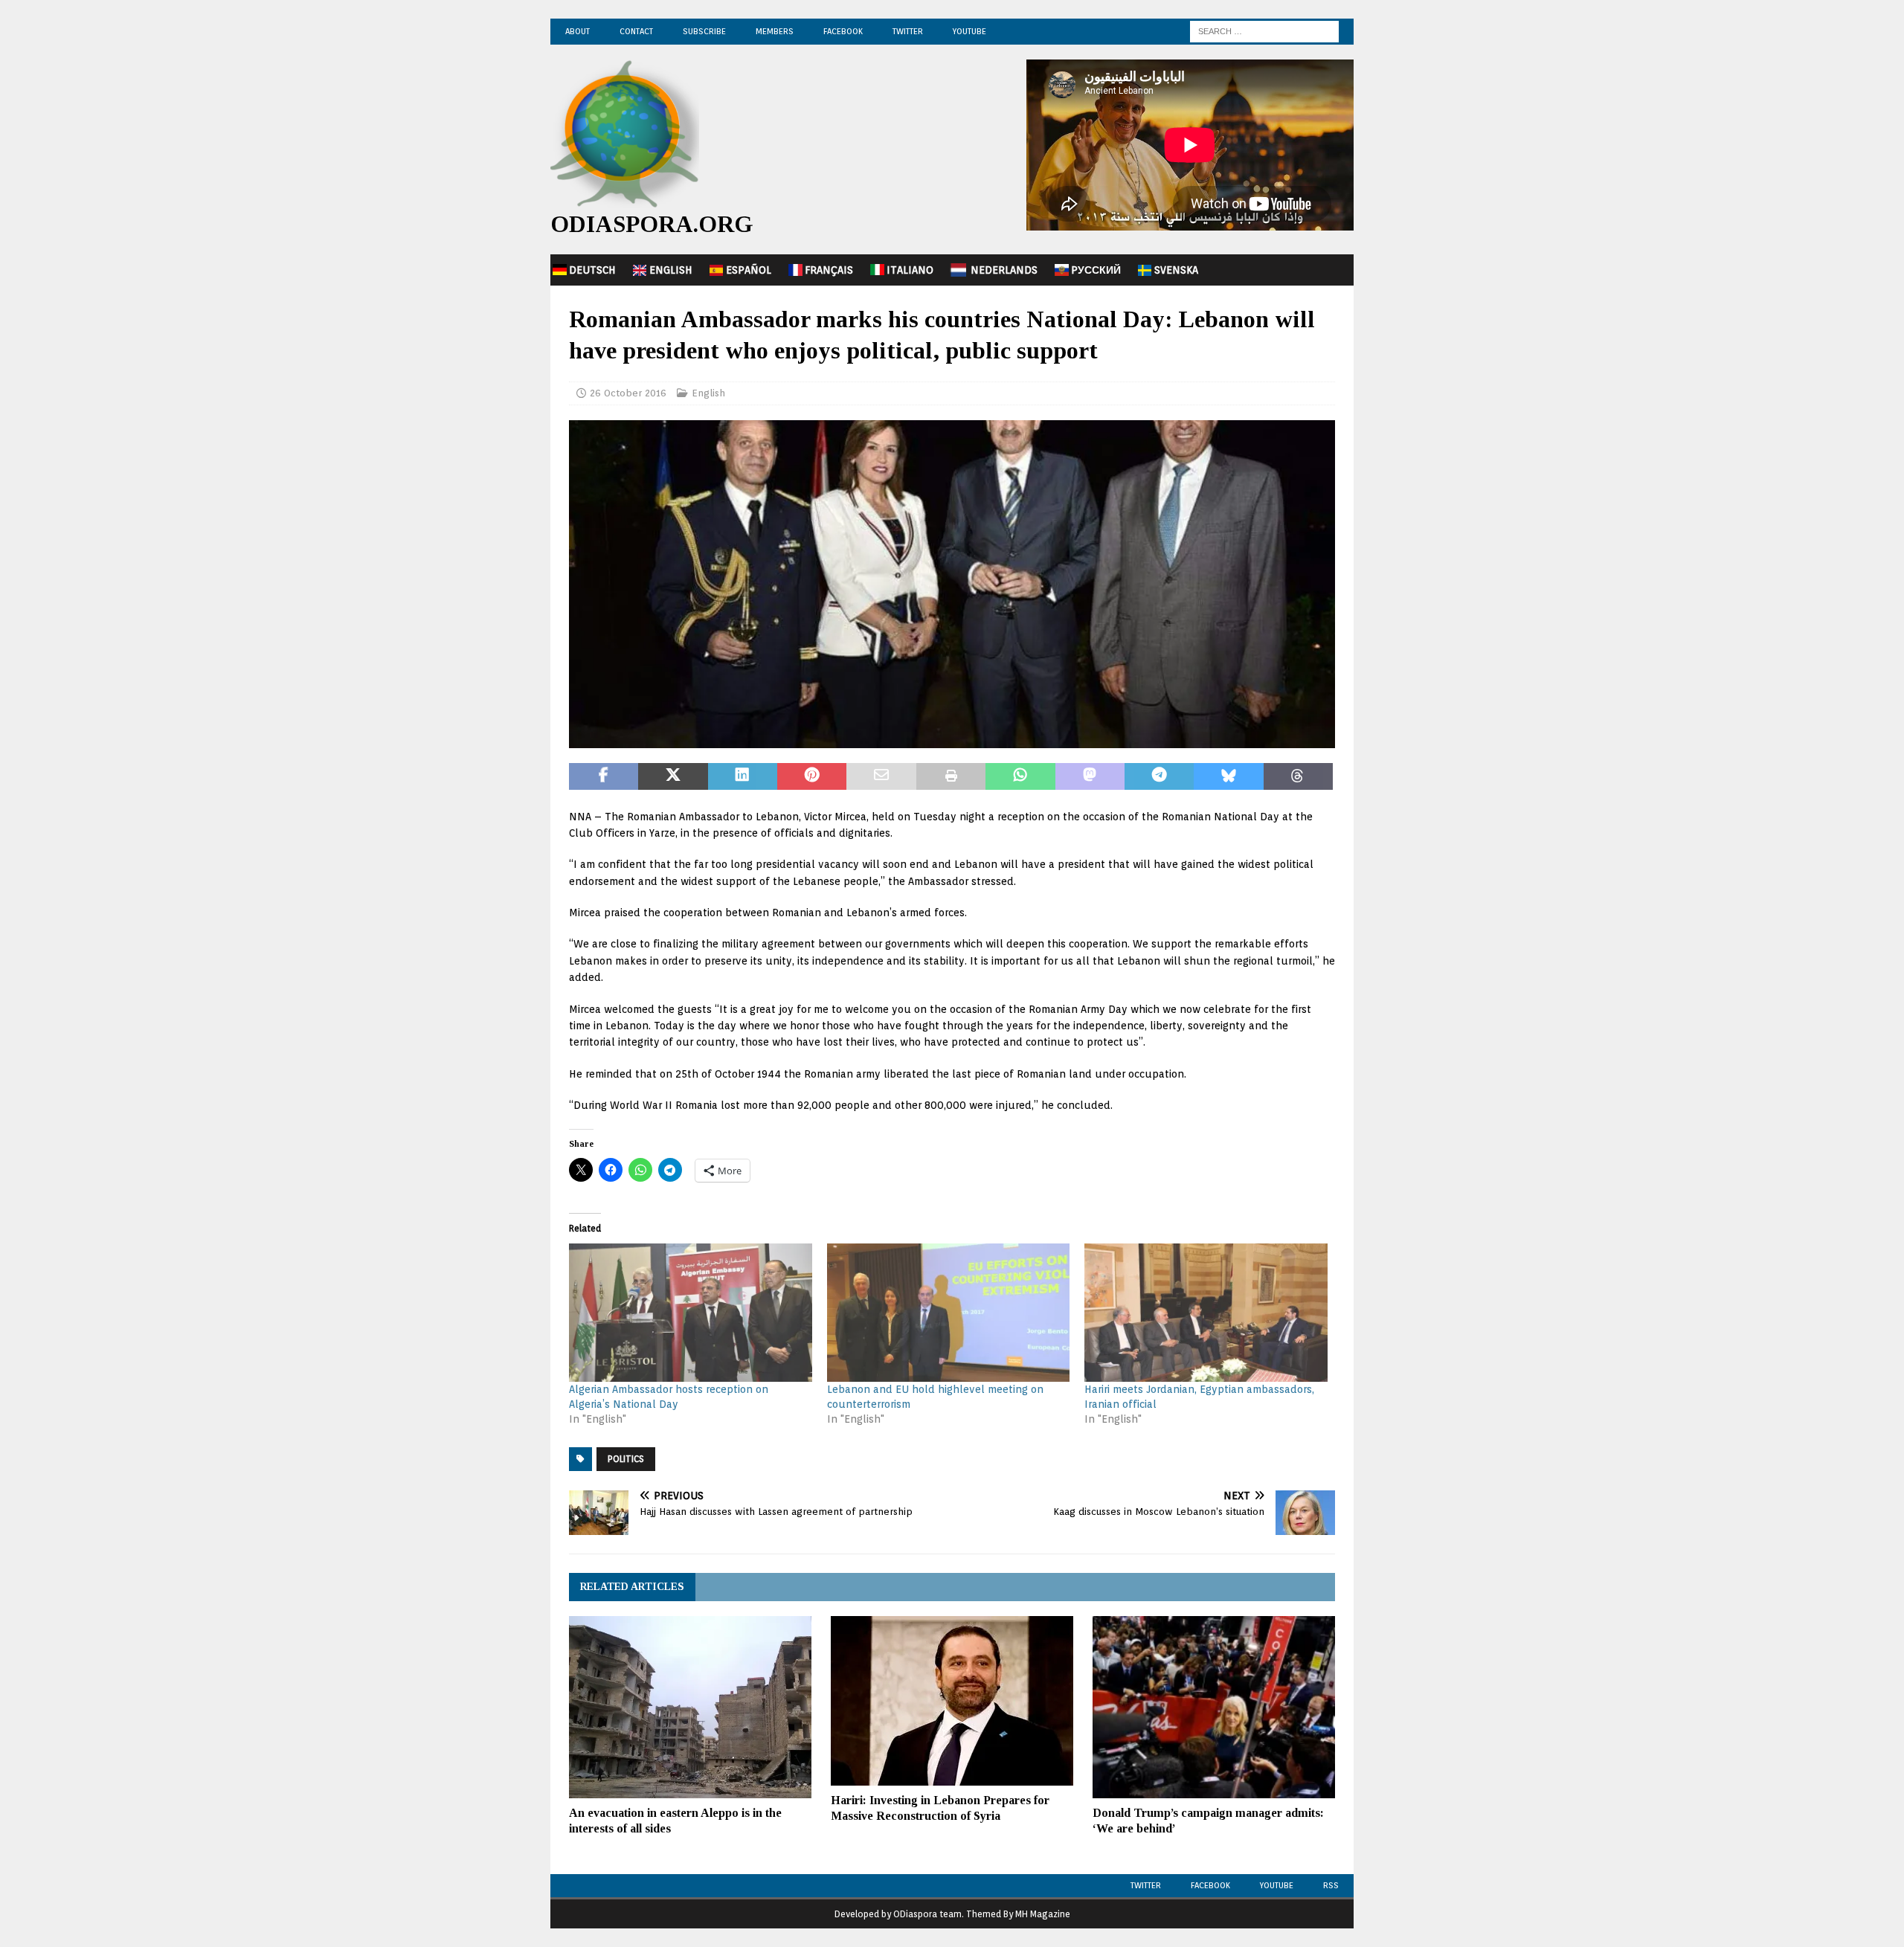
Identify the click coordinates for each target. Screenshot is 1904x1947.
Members (775, 31)
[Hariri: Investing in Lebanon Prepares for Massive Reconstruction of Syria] (952, 1701)
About (578, 31)
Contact (636, 31)
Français (829, 270)
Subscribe (704, 31)
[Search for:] (1264, 30)
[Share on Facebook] (604, 776)
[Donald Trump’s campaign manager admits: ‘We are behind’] (1214, 1707)
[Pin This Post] (812, 776)
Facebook (843, 31)
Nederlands (1004, 270)
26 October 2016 (628, 393)
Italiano (910, 270)
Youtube (1277, 1885)
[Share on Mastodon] (1090, 776)
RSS (1331, 1885)
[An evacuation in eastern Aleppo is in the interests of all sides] (690, 1707)
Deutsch (592, 270)
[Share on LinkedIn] (743, 776)
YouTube (969, 31)
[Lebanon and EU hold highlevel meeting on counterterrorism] (949, 1313)
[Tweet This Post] (673, 776)
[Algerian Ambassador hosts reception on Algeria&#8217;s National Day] (691, 1313)
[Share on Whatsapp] (1020, 776)
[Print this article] (951, 776)
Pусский (1096, 270)
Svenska (1176, 270)
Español (749, 270)
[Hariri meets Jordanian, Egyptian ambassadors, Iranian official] (1206, 1313)
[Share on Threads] (1298, 776)
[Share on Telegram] (1159, 776)
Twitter (908, 31)
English (671, 270)
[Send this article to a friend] (881, 776)
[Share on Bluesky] (1228, 776)
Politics (626, 1459)
